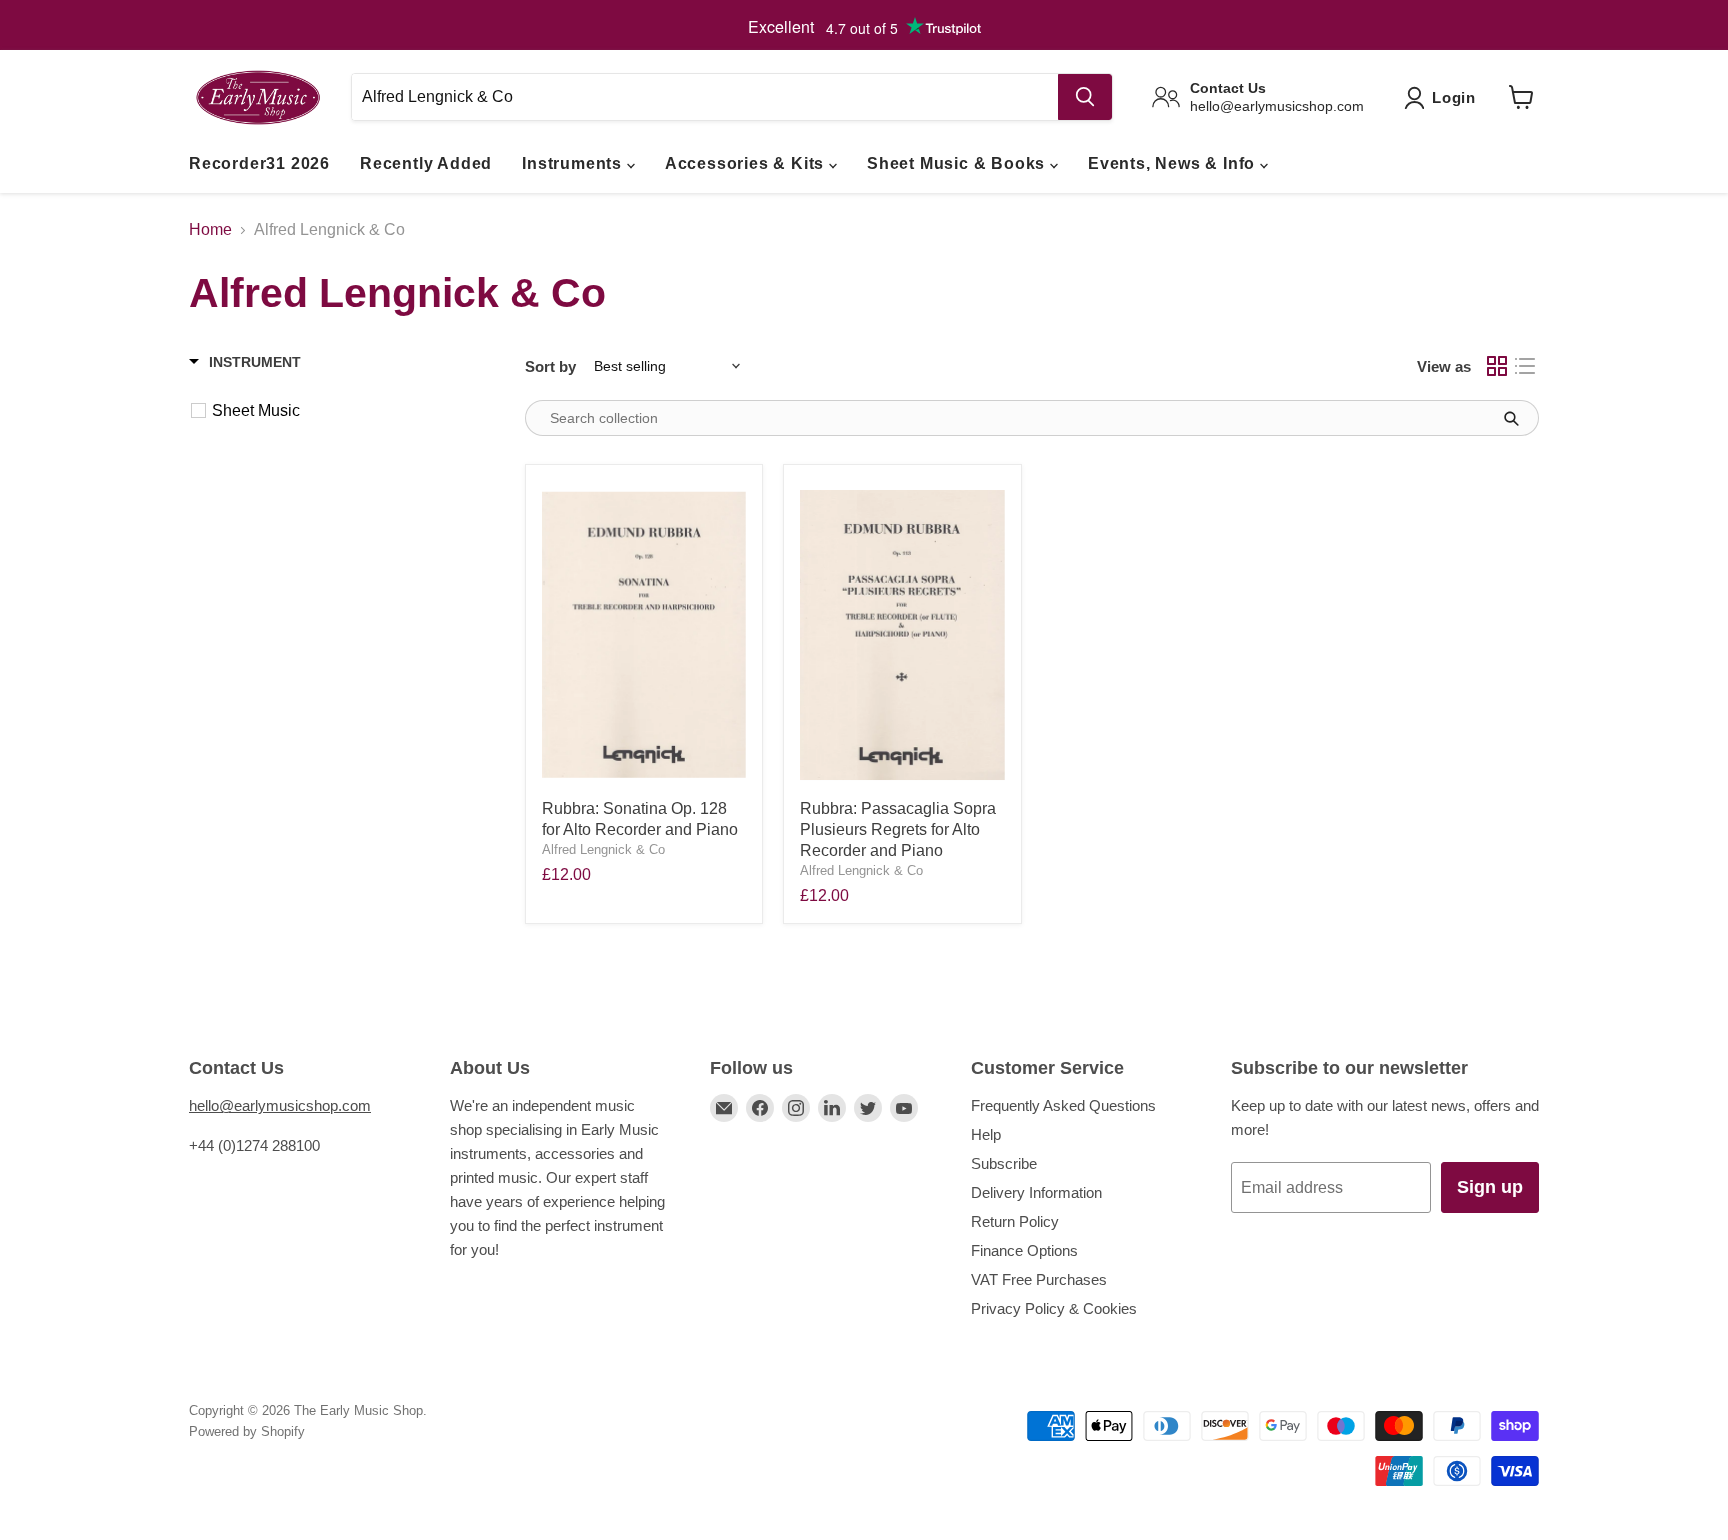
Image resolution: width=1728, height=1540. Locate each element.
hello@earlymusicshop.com (280, 1105)
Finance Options (1024, 1250)
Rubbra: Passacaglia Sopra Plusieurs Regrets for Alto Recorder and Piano (898, 829)
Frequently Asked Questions (1063, 1105)
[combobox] (704, 97)
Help (986, 1134)
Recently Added (426, 163)
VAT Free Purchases (1039, 1279)
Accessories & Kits (747, 163)
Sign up (1490, 1187)
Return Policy (1015, 1221)
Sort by (550, 366)
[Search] (1085, 97)
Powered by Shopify (247, 1431)
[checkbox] (347, 411)
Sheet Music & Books (958, 163)
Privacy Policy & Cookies (1054, 1308)
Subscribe (1004, 1163)
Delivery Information (1036, 1192)
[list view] (1525, 366)
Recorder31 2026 (259, 163)
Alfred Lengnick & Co (603, 849)
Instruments (574, 163)
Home (210, 229)
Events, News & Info (1174, 163)
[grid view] (1497, 366)
